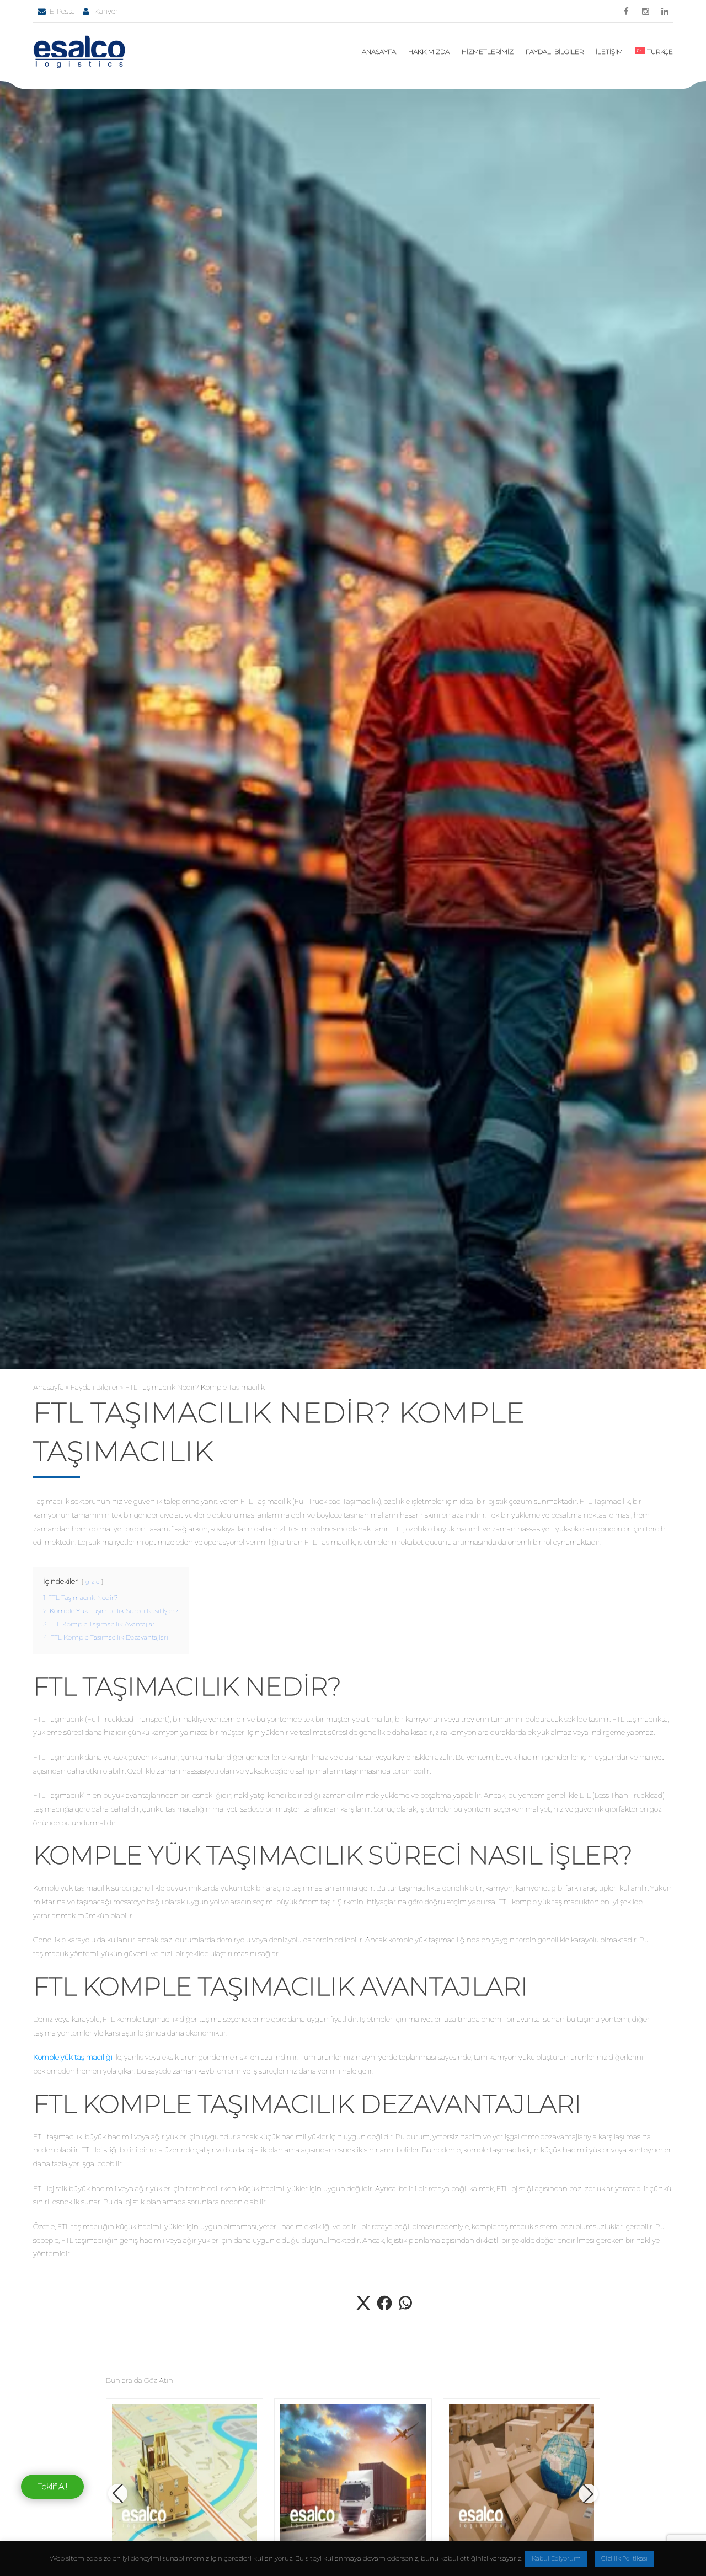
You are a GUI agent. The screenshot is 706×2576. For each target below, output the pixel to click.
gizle (92, 1582)
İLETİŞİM (609, 52)
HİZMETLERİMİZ (488, 52)
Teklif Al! (52, 2486)
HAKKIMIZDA (429, 52)
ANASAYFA (379, 52)
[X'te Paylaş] (363, 2309)
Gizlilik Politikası (624, 2558)
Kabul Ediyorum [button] (556, 2558)
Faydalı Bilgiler (95, 1387)
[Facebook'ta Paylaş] (384, 2309)
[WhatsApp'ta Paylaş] (405, 2309)
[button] (118, 2494)
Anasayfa (49, 1387)
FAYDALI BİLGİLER (555, 52)
